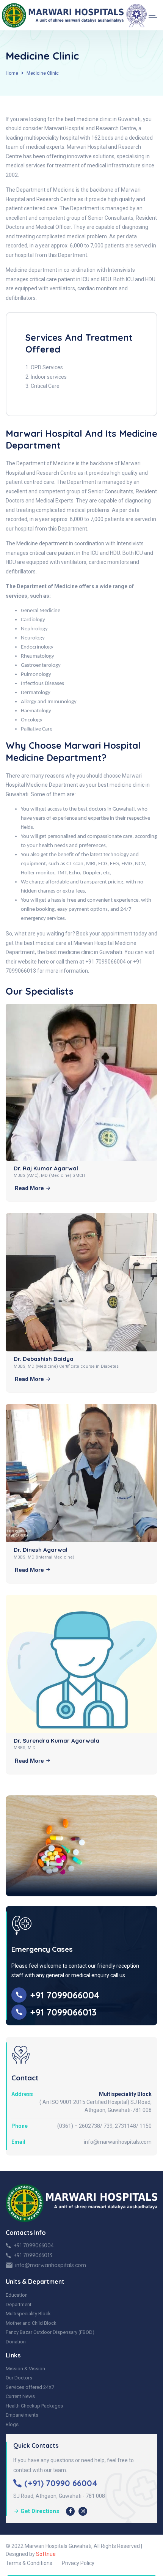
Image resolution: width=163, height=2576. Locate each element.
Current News (20, 2396)
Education (17, 2295)
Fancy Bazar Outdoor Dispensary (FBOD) (50, 2332)
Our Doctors (19, 2378)
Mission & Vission (25, 2369)
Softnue (46, 2554)
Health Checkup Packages (34, 2406)
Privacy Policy (78, 2563)
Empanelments (22, 2415)
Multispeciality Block (28, 2314)
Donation (16, 2342)
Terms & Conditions (29, 2563)
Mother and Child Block (31, 2323)
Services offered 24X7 (30, 2387)
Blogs (12, 2424)
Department (19, 2304)
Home (12, 73)
